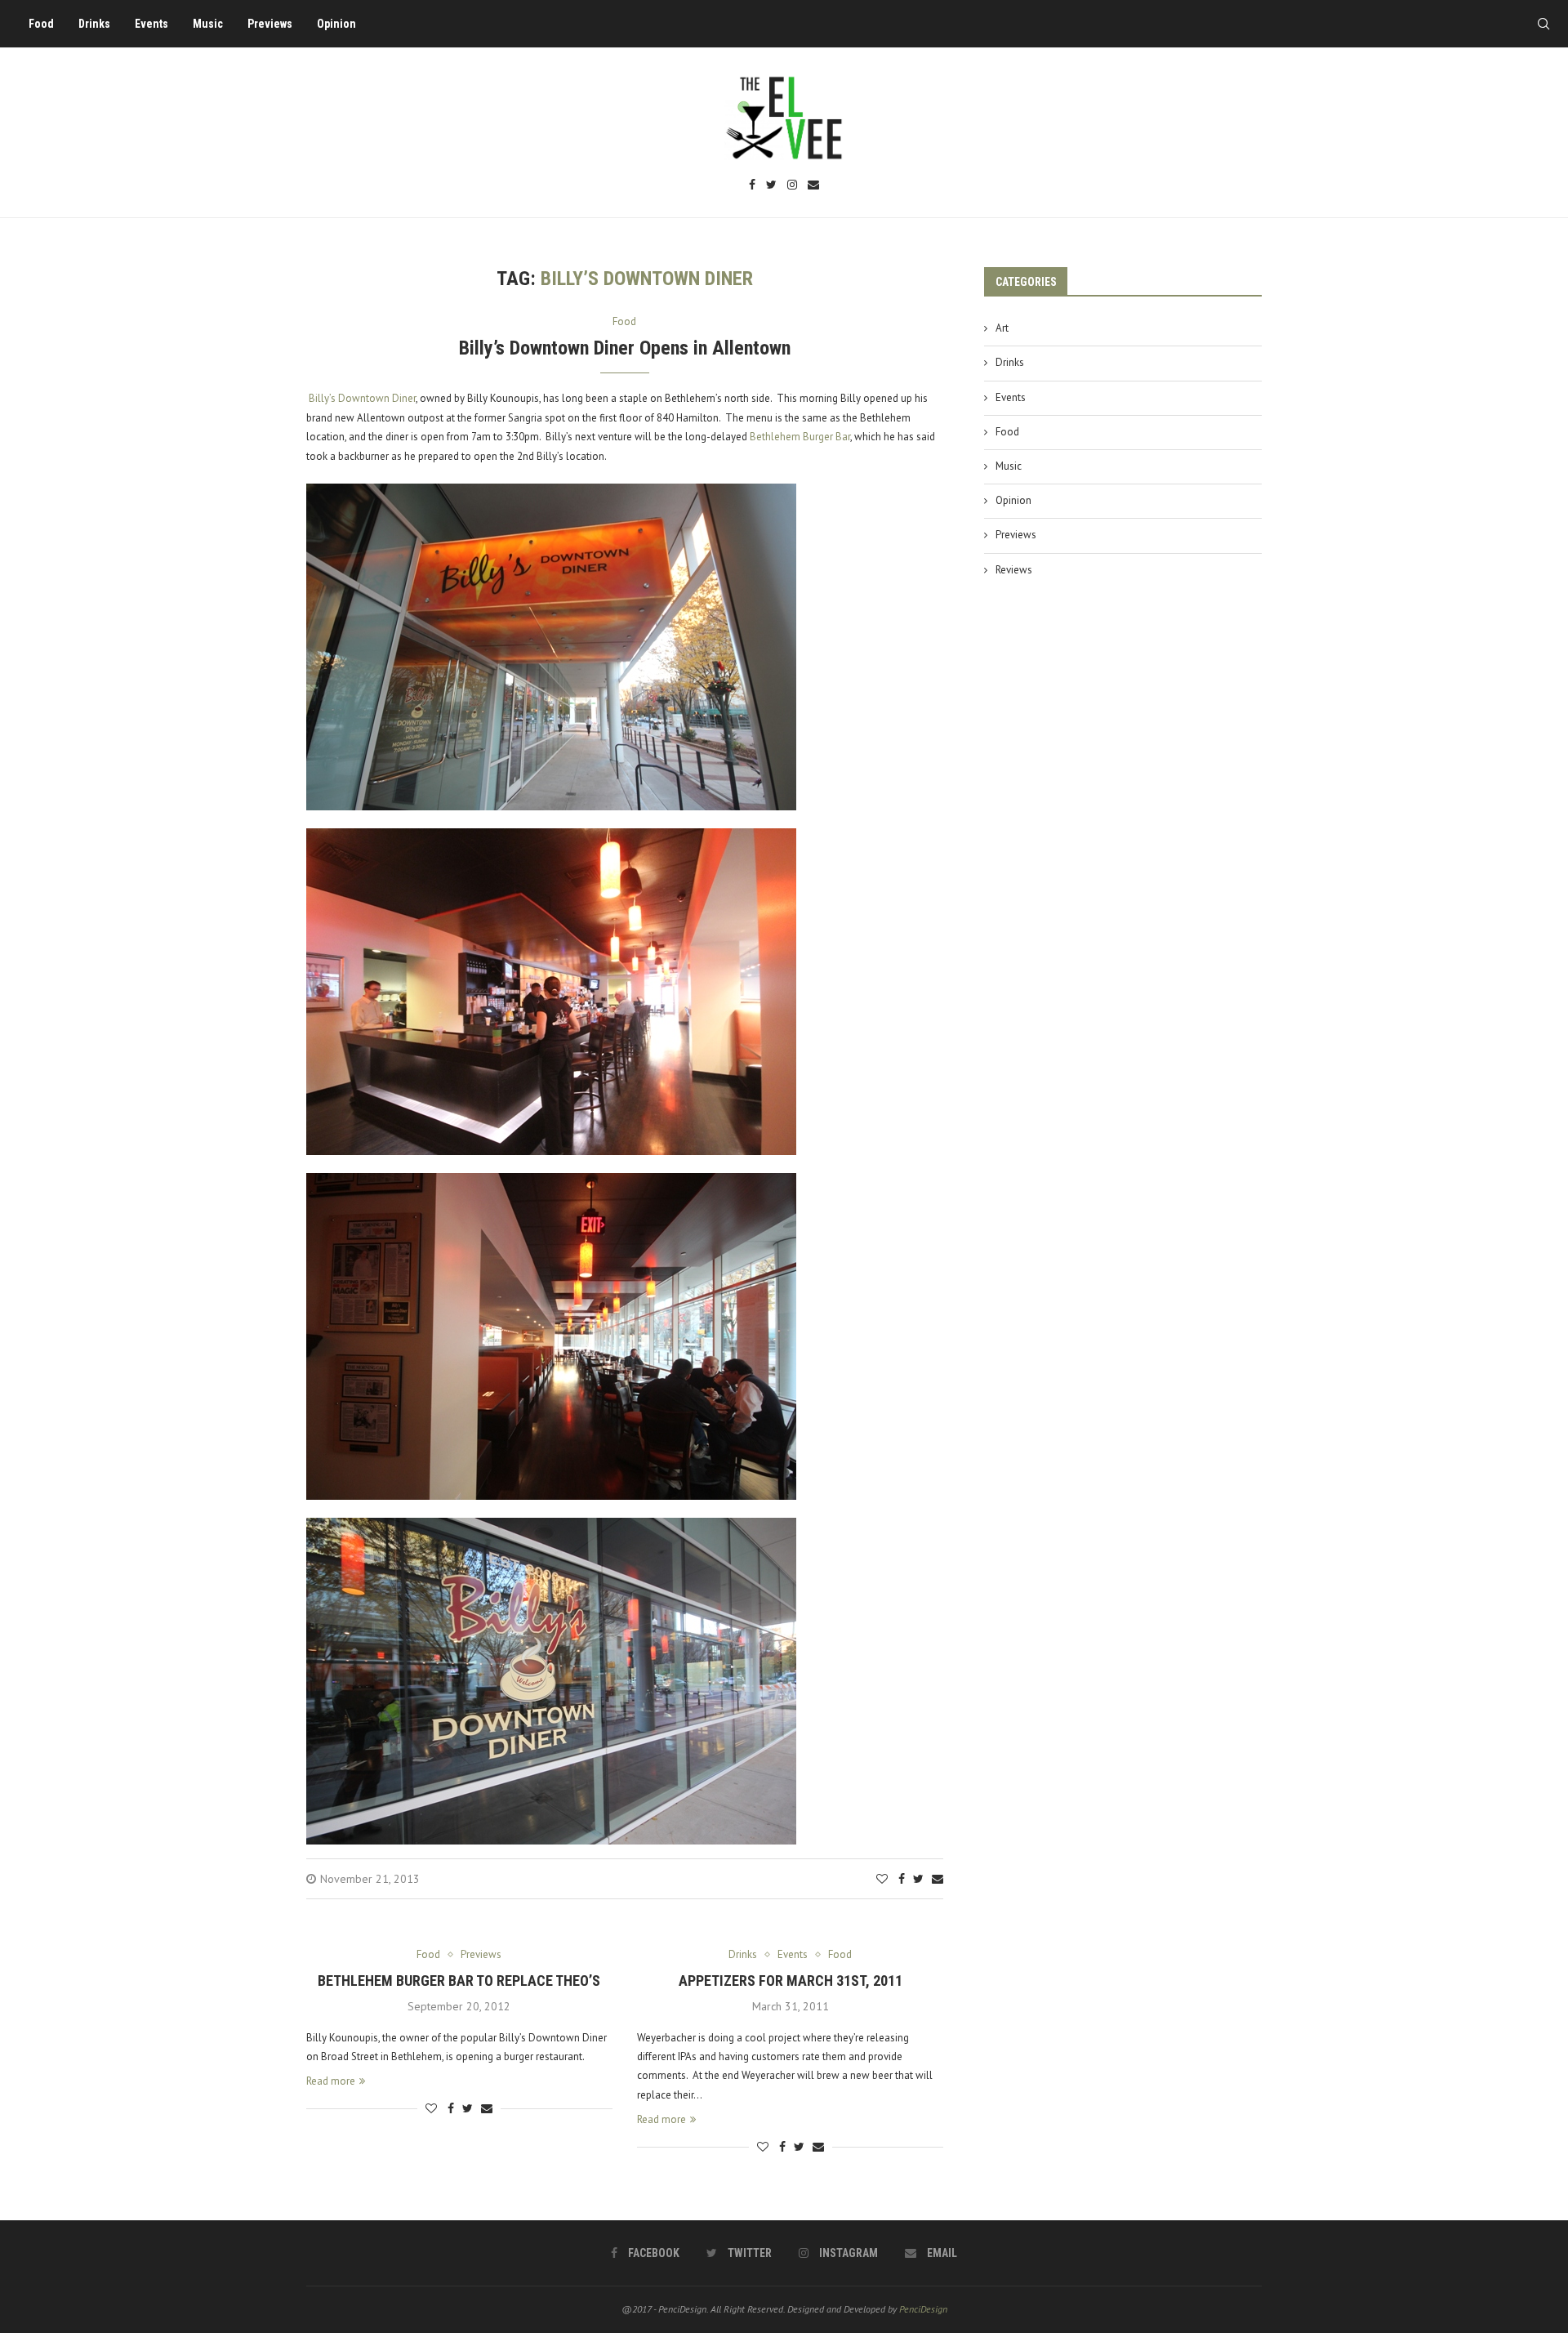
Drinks (94, 24)
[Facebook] (752, 186)
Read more (331, 2081)
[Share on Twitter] (918, 1879)
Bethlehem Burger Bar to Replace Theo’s (459, 1981)
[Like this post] (882, 1879)
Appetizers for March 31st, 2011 (791, 1981)
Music (208, 24)
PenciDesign (923, 2309)
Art (1002, 328)
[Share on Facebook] (902, 1879)
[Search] (1543, 24)
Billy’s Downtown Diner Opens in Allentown (625, 348)
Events (151, 24)
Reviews (1014, 570)
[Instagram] (792, 186)
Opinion (336, 24)
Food (41, 24)
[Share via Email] (938, 1879)
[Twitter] (771, 186)
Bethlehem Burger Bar (800, 437)
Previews (270, 24)
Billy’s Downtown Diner (361, 398)
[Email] (813, 186)
